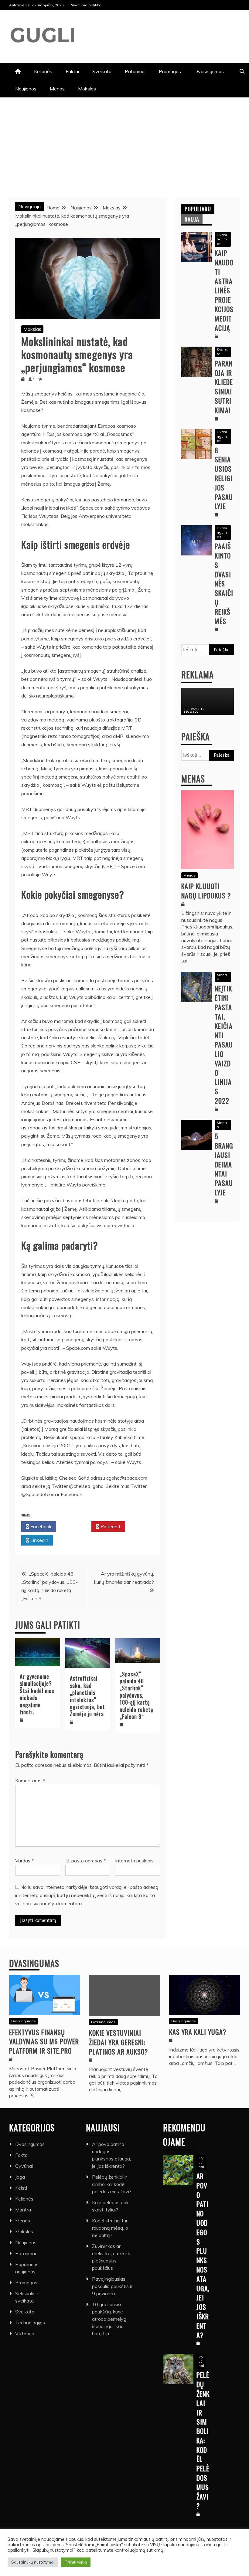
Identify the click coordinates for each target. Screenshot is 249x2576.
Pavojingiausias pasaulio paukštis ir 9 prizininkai (112, 2286)
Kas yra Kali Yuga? (198, 2032)
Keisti (21, 2188)
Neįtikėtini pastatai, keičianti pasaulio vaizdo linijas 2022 (224, 1044)
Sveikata (102, 71)
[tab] (198, 209)
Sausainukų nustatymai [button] (33, 2562)
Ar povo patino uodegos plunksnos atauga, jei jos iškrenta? (203, 2255)
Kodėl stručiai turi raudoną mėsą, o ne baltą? (110, 2228)
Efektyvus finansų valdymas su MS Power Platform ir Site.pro (44, 2041)
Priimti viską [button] (76, 2562)
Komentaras (30, 1780)
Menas (57, 89)
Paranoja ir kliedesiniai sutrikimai (224, 387)
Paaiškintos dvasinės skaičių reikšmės (224, 583)
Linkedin (39, 1540)
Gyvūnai (24, 2166)
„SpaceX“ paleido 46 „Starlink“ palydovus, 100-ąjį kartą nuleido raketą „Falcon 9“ (136, 1695)
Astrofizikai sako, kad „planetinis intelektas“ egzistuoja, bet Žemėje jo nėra (87, 1696)
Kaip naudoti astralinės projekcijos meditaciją (224, 290)
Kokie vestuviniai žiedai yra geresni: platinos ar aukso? (118, 2042)
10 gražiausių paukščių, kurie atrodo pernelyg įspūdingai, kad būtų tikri (109, 2319)
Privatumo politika (85, 5)
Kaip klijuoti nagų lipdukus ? (206, 891)
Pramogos (170, 71)
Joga (20, 2177)
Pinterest (110, 1526)
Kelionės (43, 71)
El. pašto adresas (85, 1861)
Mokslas (87, 89)
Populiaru (198, 209)
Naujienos (26, 89)
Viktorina (25, 2333)
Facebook (40, 1526)
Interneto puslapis (134, 1861)
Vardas (24, 1861)
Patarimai (135, 71)
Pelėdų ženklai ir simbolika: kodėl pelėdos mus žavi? (112, 2184)
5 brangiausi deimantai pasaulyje (224, 1164)
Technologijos (30, 2323)
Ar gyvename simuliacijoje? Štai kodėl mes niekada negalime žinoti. (37, 1694)
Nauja (192, 219)
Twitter (75, 1526)
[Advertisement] (124, 143)
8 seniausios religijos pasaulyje (224, 478)
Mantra (23, 2210)
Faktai (72, 71)
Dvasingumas (209, 71)
